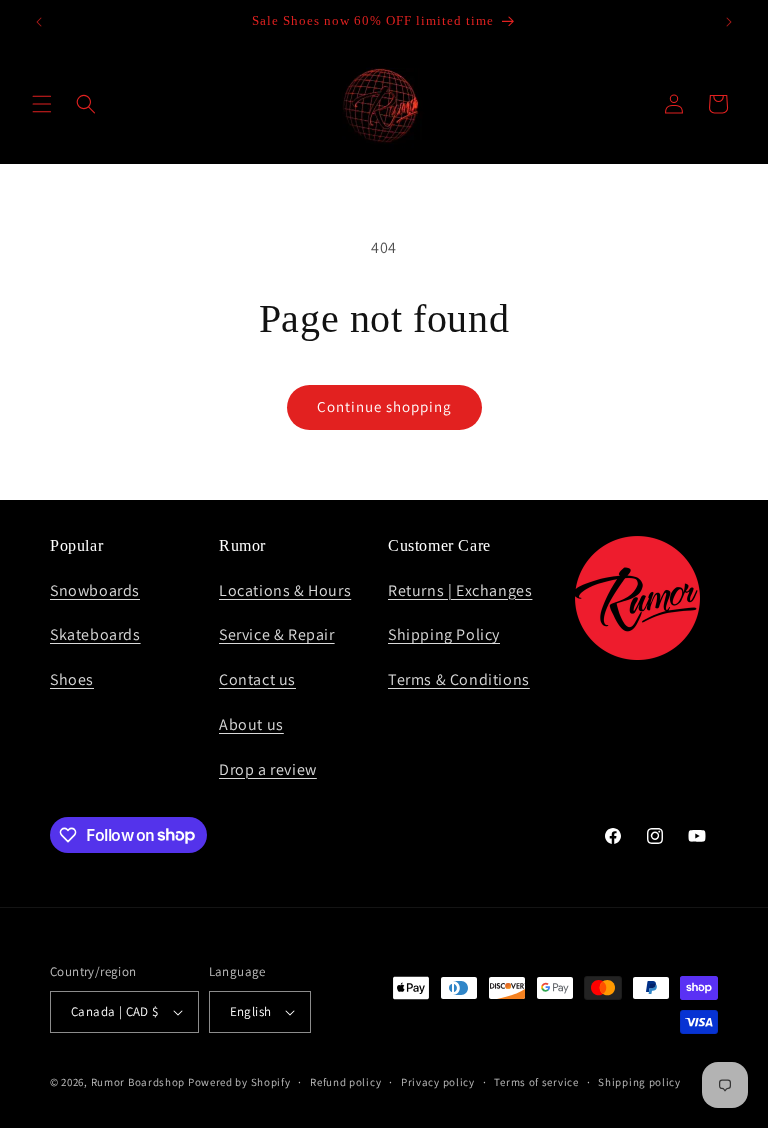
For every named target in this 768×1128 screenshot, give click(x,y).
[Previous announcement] (39, 22)
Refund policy (345, 1082)
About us (251, 724)
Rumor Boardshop (138, 1082)
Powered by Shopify (239, 1082)
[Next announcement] (729, 22)
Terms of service (536, 1082)
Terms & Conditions (459, 679)
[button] (42, 104)
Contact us (257, 679)
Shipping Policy (444, 634)
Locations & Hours (285, 590)
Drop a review (268, 769)
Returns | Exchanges (460, 590)
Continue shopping (384, 406)
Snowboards (95, 590)
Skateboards (95, 634)
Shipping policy (639, 1082)
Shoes (72, 679)
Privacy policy (438, 1082)
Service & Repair (277, 634)
